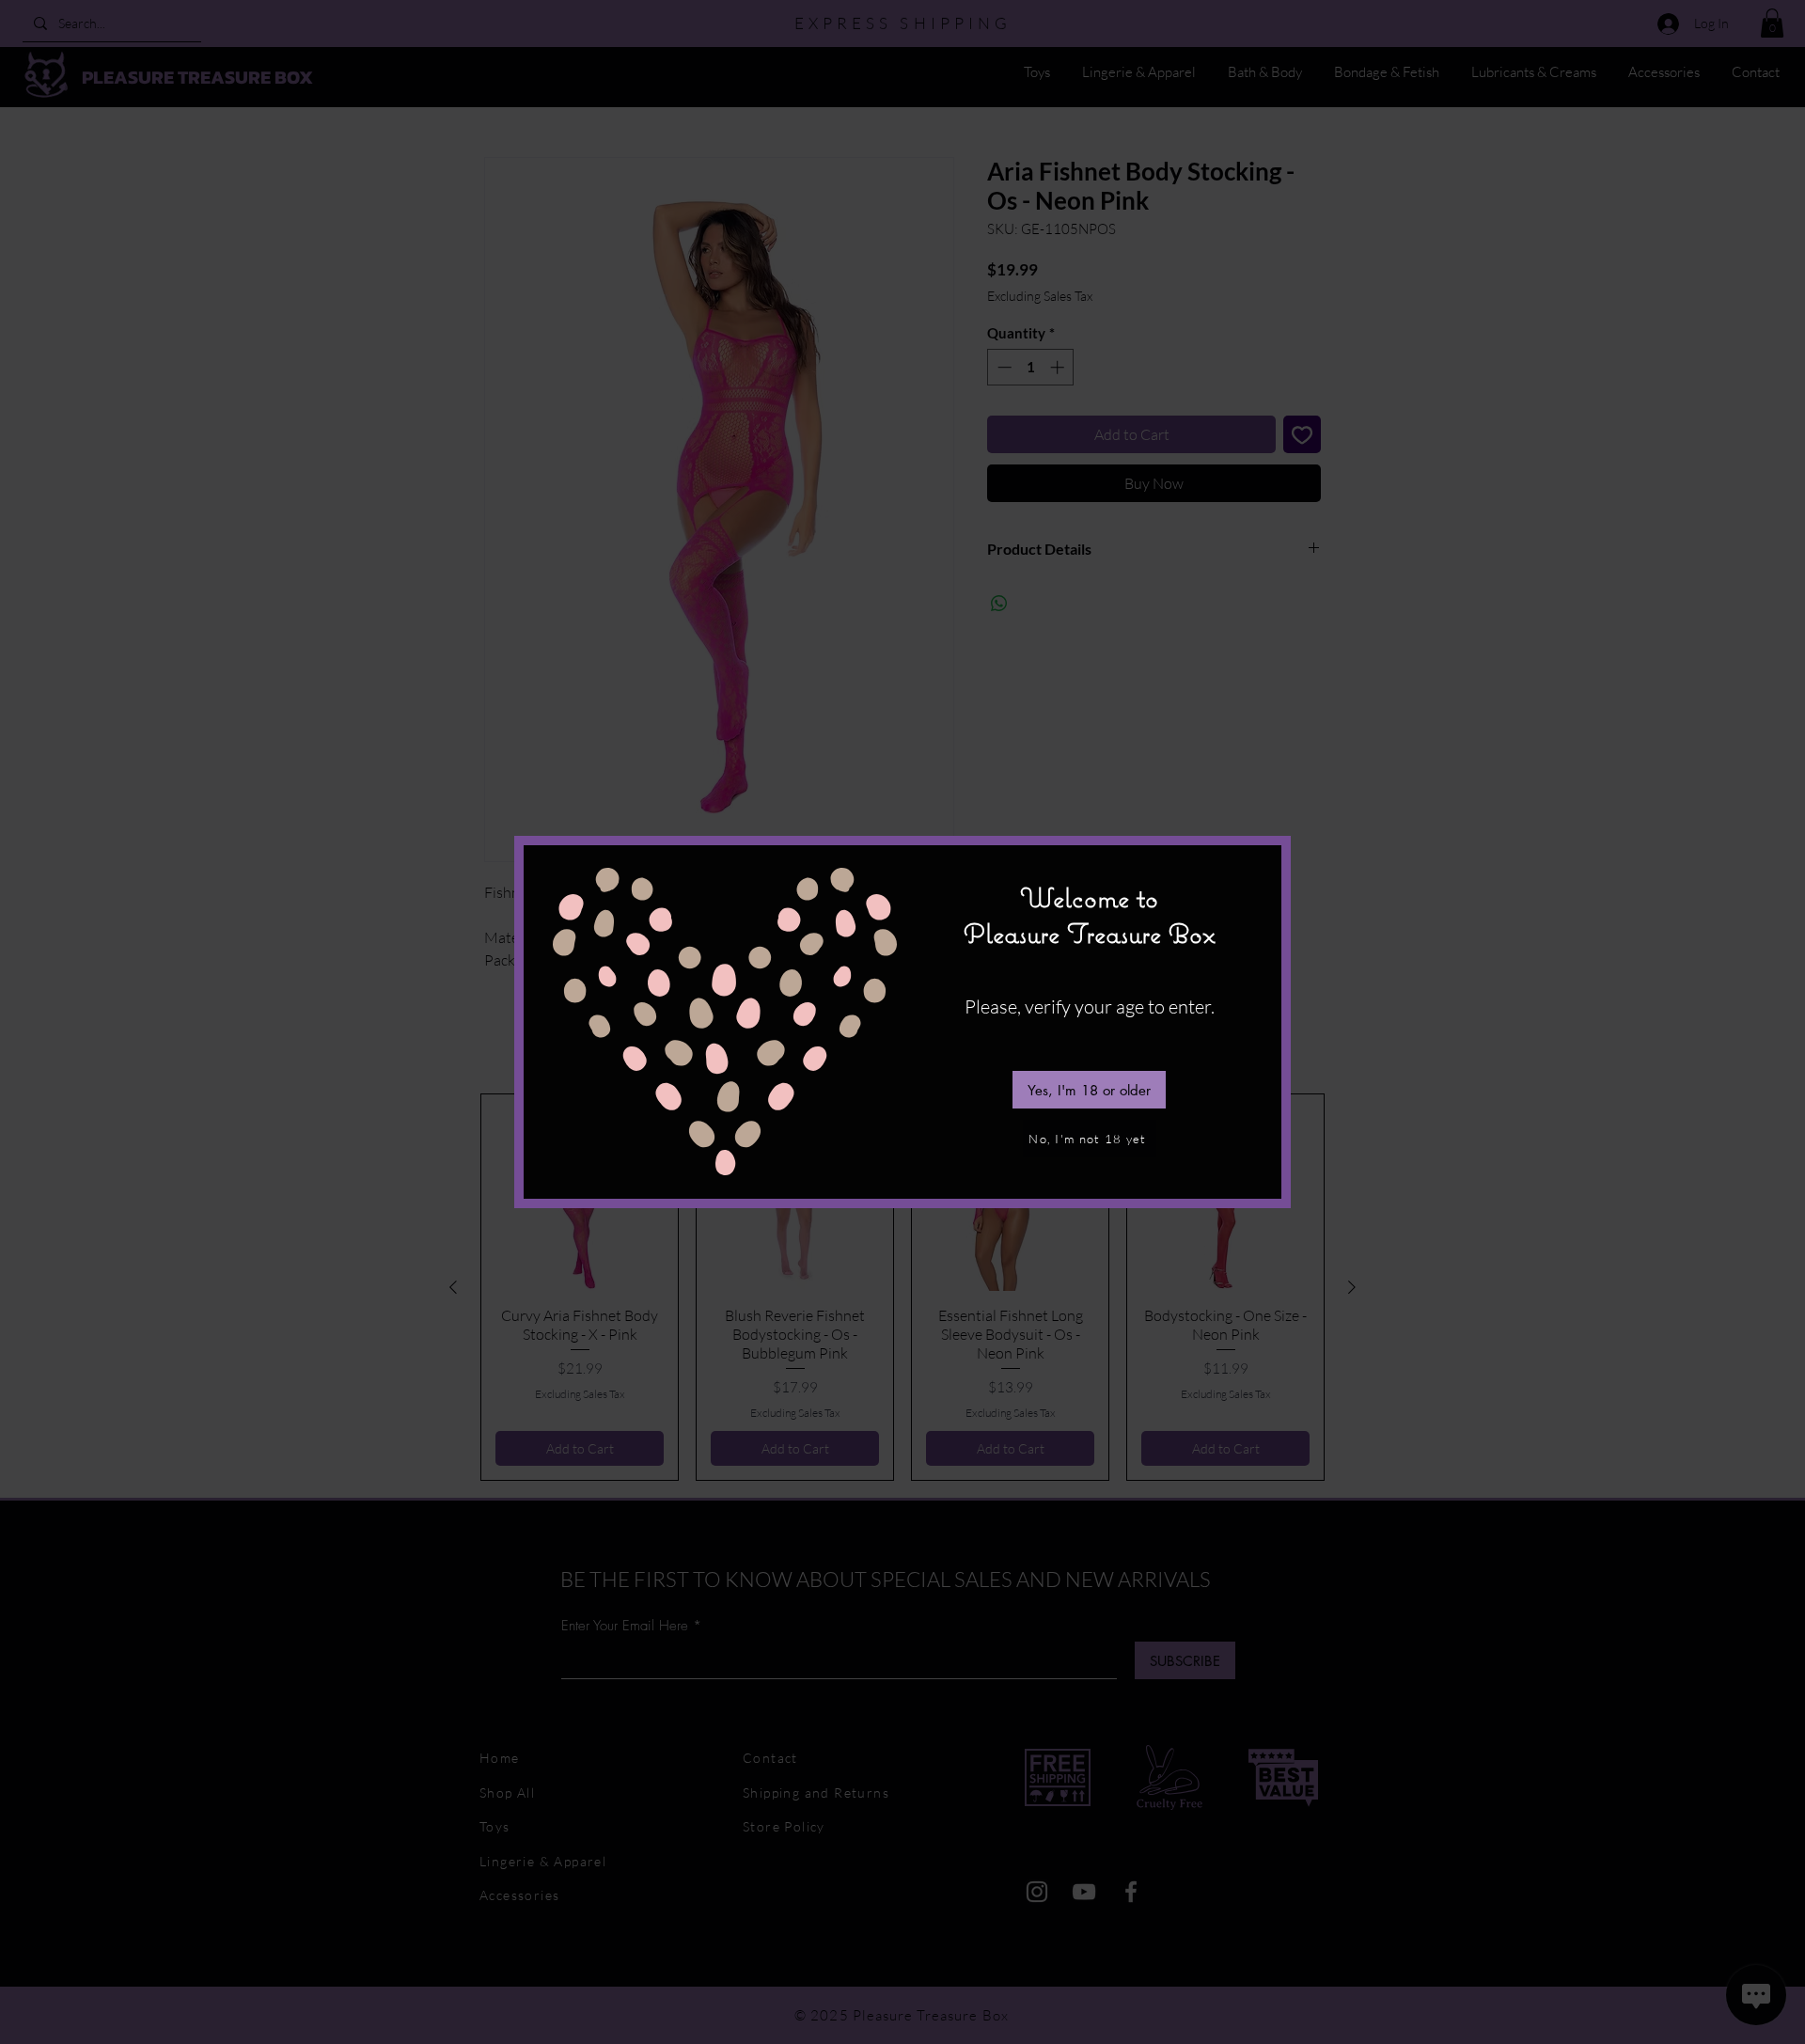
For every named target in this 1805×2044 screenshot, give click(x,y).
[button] (1089, 1090)
